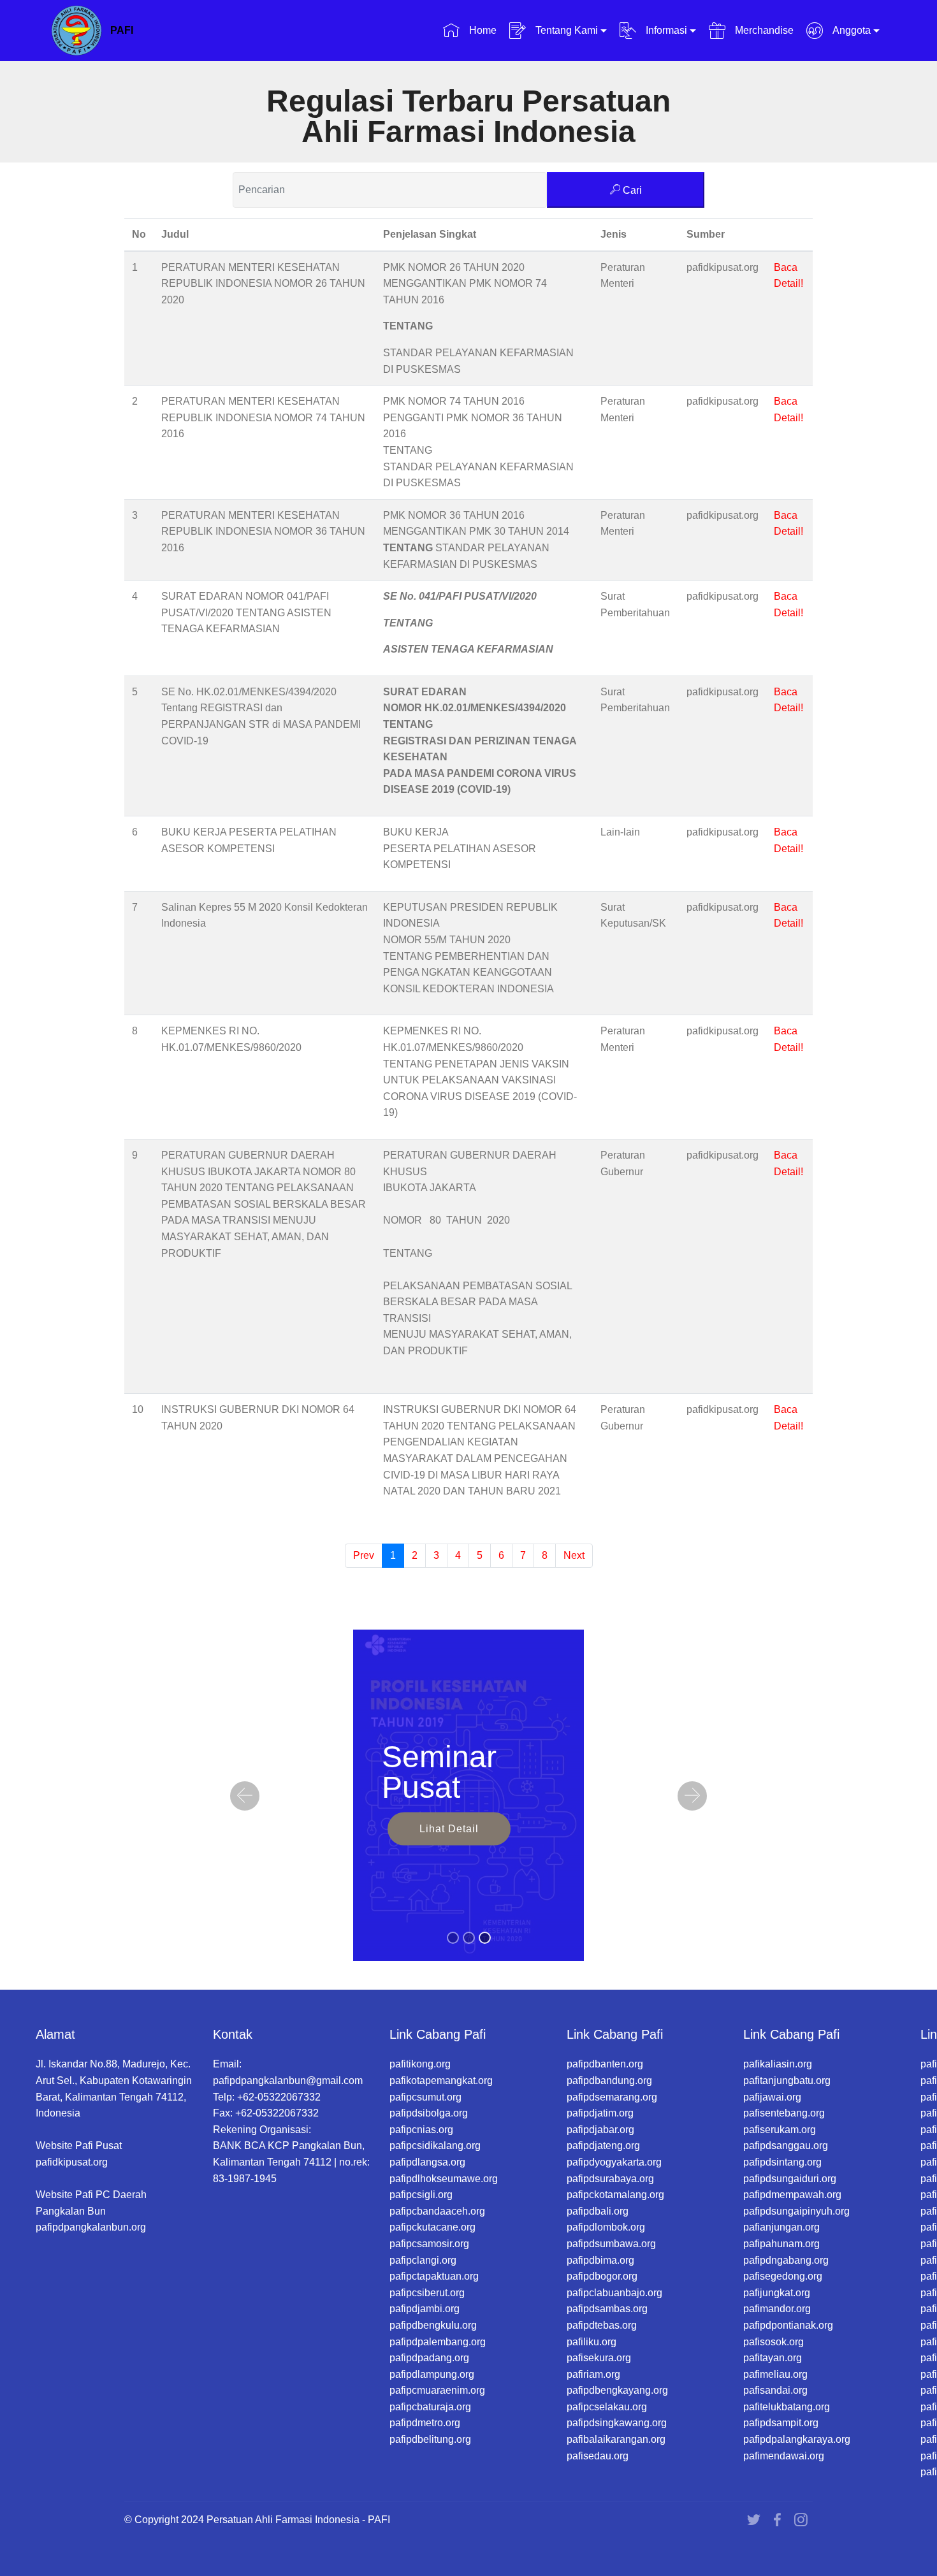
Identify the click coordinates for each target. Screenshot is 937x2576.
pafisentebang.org (784, 2113)
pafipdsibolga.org (429, 2113)
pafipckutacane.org (432, 2227)
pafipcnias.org (421, 2130)
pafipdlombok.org (606, 2227)
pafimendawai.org (784, 2456)
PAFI (122, 30)
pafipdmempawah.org (792, 2195)
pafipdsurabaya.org (610, 2179)
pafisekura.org (599, 2358)
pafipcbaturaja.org (430, 2407)
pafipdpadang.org (429, 2358)
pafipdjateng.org (603, 2145)
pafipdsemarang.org (612, 2097)
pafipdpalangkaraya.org (797, 2439)
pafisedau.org (598, 2456)
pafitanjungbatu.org (787, 2080)
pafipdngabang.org (786, 2260)
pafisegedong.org (783, 2276)
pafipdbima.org (600, 2260)
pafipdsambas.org (607, 2309)
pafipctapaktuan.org (434, 2276)
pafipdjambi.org (425, 2309)
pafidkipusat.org (72, 2162)
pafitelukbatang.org (787, 2407)
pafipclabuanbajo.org (614, 2293)
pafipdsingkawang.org (617, 2423)
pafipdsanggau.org (786, 2145)
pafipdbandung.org (609, 2080)
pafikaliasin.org (778, 2064)
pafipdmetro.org (425, 2423)
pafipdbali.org (598, 2211)
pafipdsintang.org (782, 2162)
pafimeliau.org (775, 2374)
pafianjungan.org (781, 2227)
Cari (631, 190)
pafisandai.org (775, 2390)
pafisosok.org (774, 2342)
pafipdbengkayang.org (617, 2390)
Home (481, 30)
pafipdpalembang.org (438, 2342)
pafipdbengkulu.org (433, 2325)
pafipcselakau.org (607, 2407)
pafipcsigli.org (421, 2195)
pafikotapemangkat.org (441, 2080)
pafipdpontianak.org (788, 2325)
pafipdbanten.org (605, 2064)
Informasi (665, 30)
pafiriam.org (593, 2374)
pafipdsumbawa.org (611, 2244)
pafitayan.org (773, 2358)
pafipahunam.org (781, 2244)
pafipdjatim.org (600, 2113)
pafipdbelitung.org (430, 2439)
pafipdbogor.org (602, 2276)
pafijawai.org (772, 2097)
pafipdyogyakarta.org (614, 2162)
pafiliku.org (592, 2342)
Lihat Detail (449, 1828)
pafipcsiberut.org (427, 2293)
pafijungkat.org (777, 2293)
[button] (245, 1796)
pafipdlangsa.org (427, 2162)
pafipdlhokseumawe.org (444, 2179)
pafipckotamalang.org (615, 2195)
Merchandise (763, 30)
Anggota (850, 30)
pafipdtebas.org (602, 2325)
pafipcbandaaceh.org (437, 2211)
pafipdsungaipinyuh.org (796, 2211)
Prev (364, 1555)
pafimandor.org (777, 2309)
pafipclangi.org (423, 2260)
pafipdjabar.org (600, 2130)
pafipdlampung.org (432, 2374)
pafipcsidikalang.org (435, 2145)
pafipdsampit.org (781, 2423)
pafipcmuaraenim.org (437, 2390)
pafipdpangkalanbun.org (91, 2227)
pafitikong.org (420, 2064)
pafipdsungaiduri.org (790, 2179)
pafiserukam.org (780, 2130)
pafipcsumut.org (425, 2097)
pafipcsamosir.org (429, 2244)
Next (574, 1555)
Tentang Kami (565, 30)
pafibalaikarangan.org (616, 2439)
